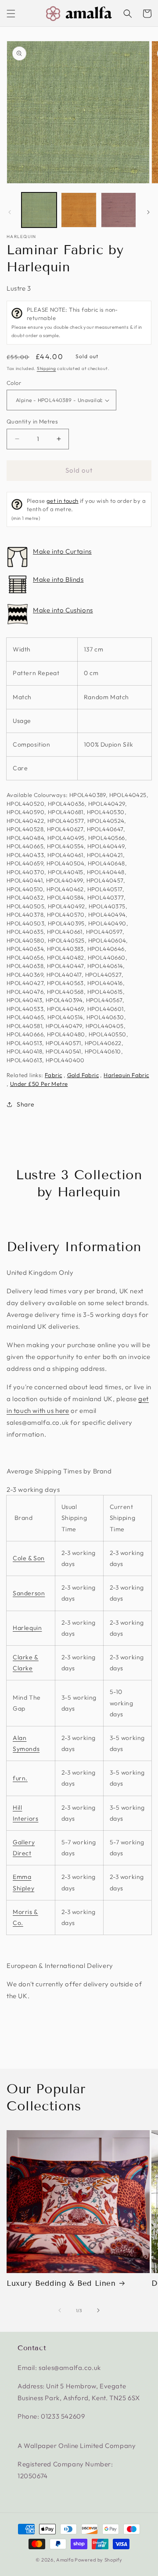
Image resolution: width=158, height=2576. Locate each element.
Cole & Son (29, 1558)
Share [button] (26, 1104)
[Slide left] (10, 212)
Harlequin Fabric (126, 1075)
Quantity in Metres (32, 421)
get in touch (63, 501)
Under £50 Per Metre (39, 1084)
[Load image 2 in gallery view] (79, 210)
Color (14, 383)
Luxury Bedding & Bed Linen (61, 2283)
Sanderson (29, 1593)
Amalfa (65, 2560)
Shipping (47, 368)
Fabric (53, 1075)
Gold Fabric (83, 1075)
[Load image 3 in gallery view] (118, 210)
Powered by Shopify (99, 2560)
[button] (11, 14)
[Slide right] (148, 212)
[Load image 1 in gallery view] (39, 210)
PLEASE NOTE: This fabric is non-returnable (77, 322)
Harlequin (22, 237)
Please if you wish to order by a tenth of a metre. (79, 509)
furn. (20, 1778)
